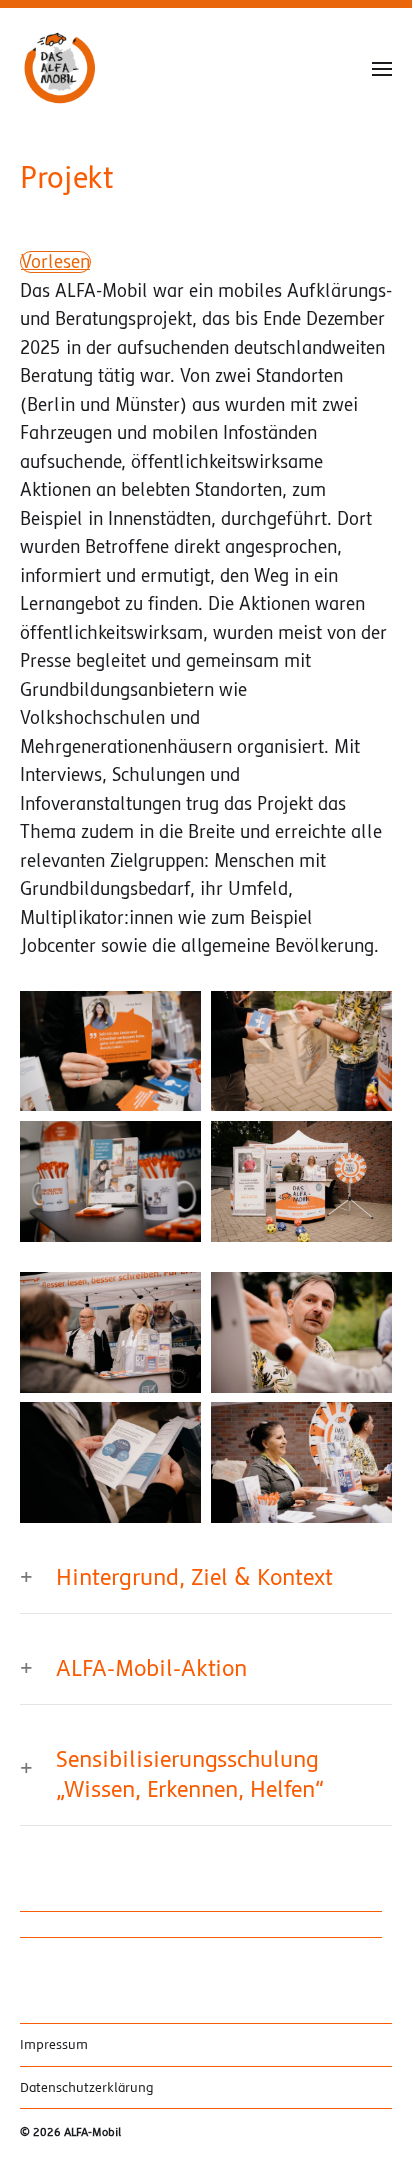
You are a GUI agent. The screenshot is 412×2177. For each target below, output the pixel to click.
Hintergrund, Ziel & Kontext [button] (194, 1577)
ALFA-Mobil (92, 2132)
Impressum (54, 2044)
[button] (382, 68)
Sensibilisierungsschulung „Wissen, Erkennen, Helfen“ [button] (190, 1774)
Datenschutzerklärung (87, 2087)
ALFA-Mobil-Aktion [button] (151, 1668)
